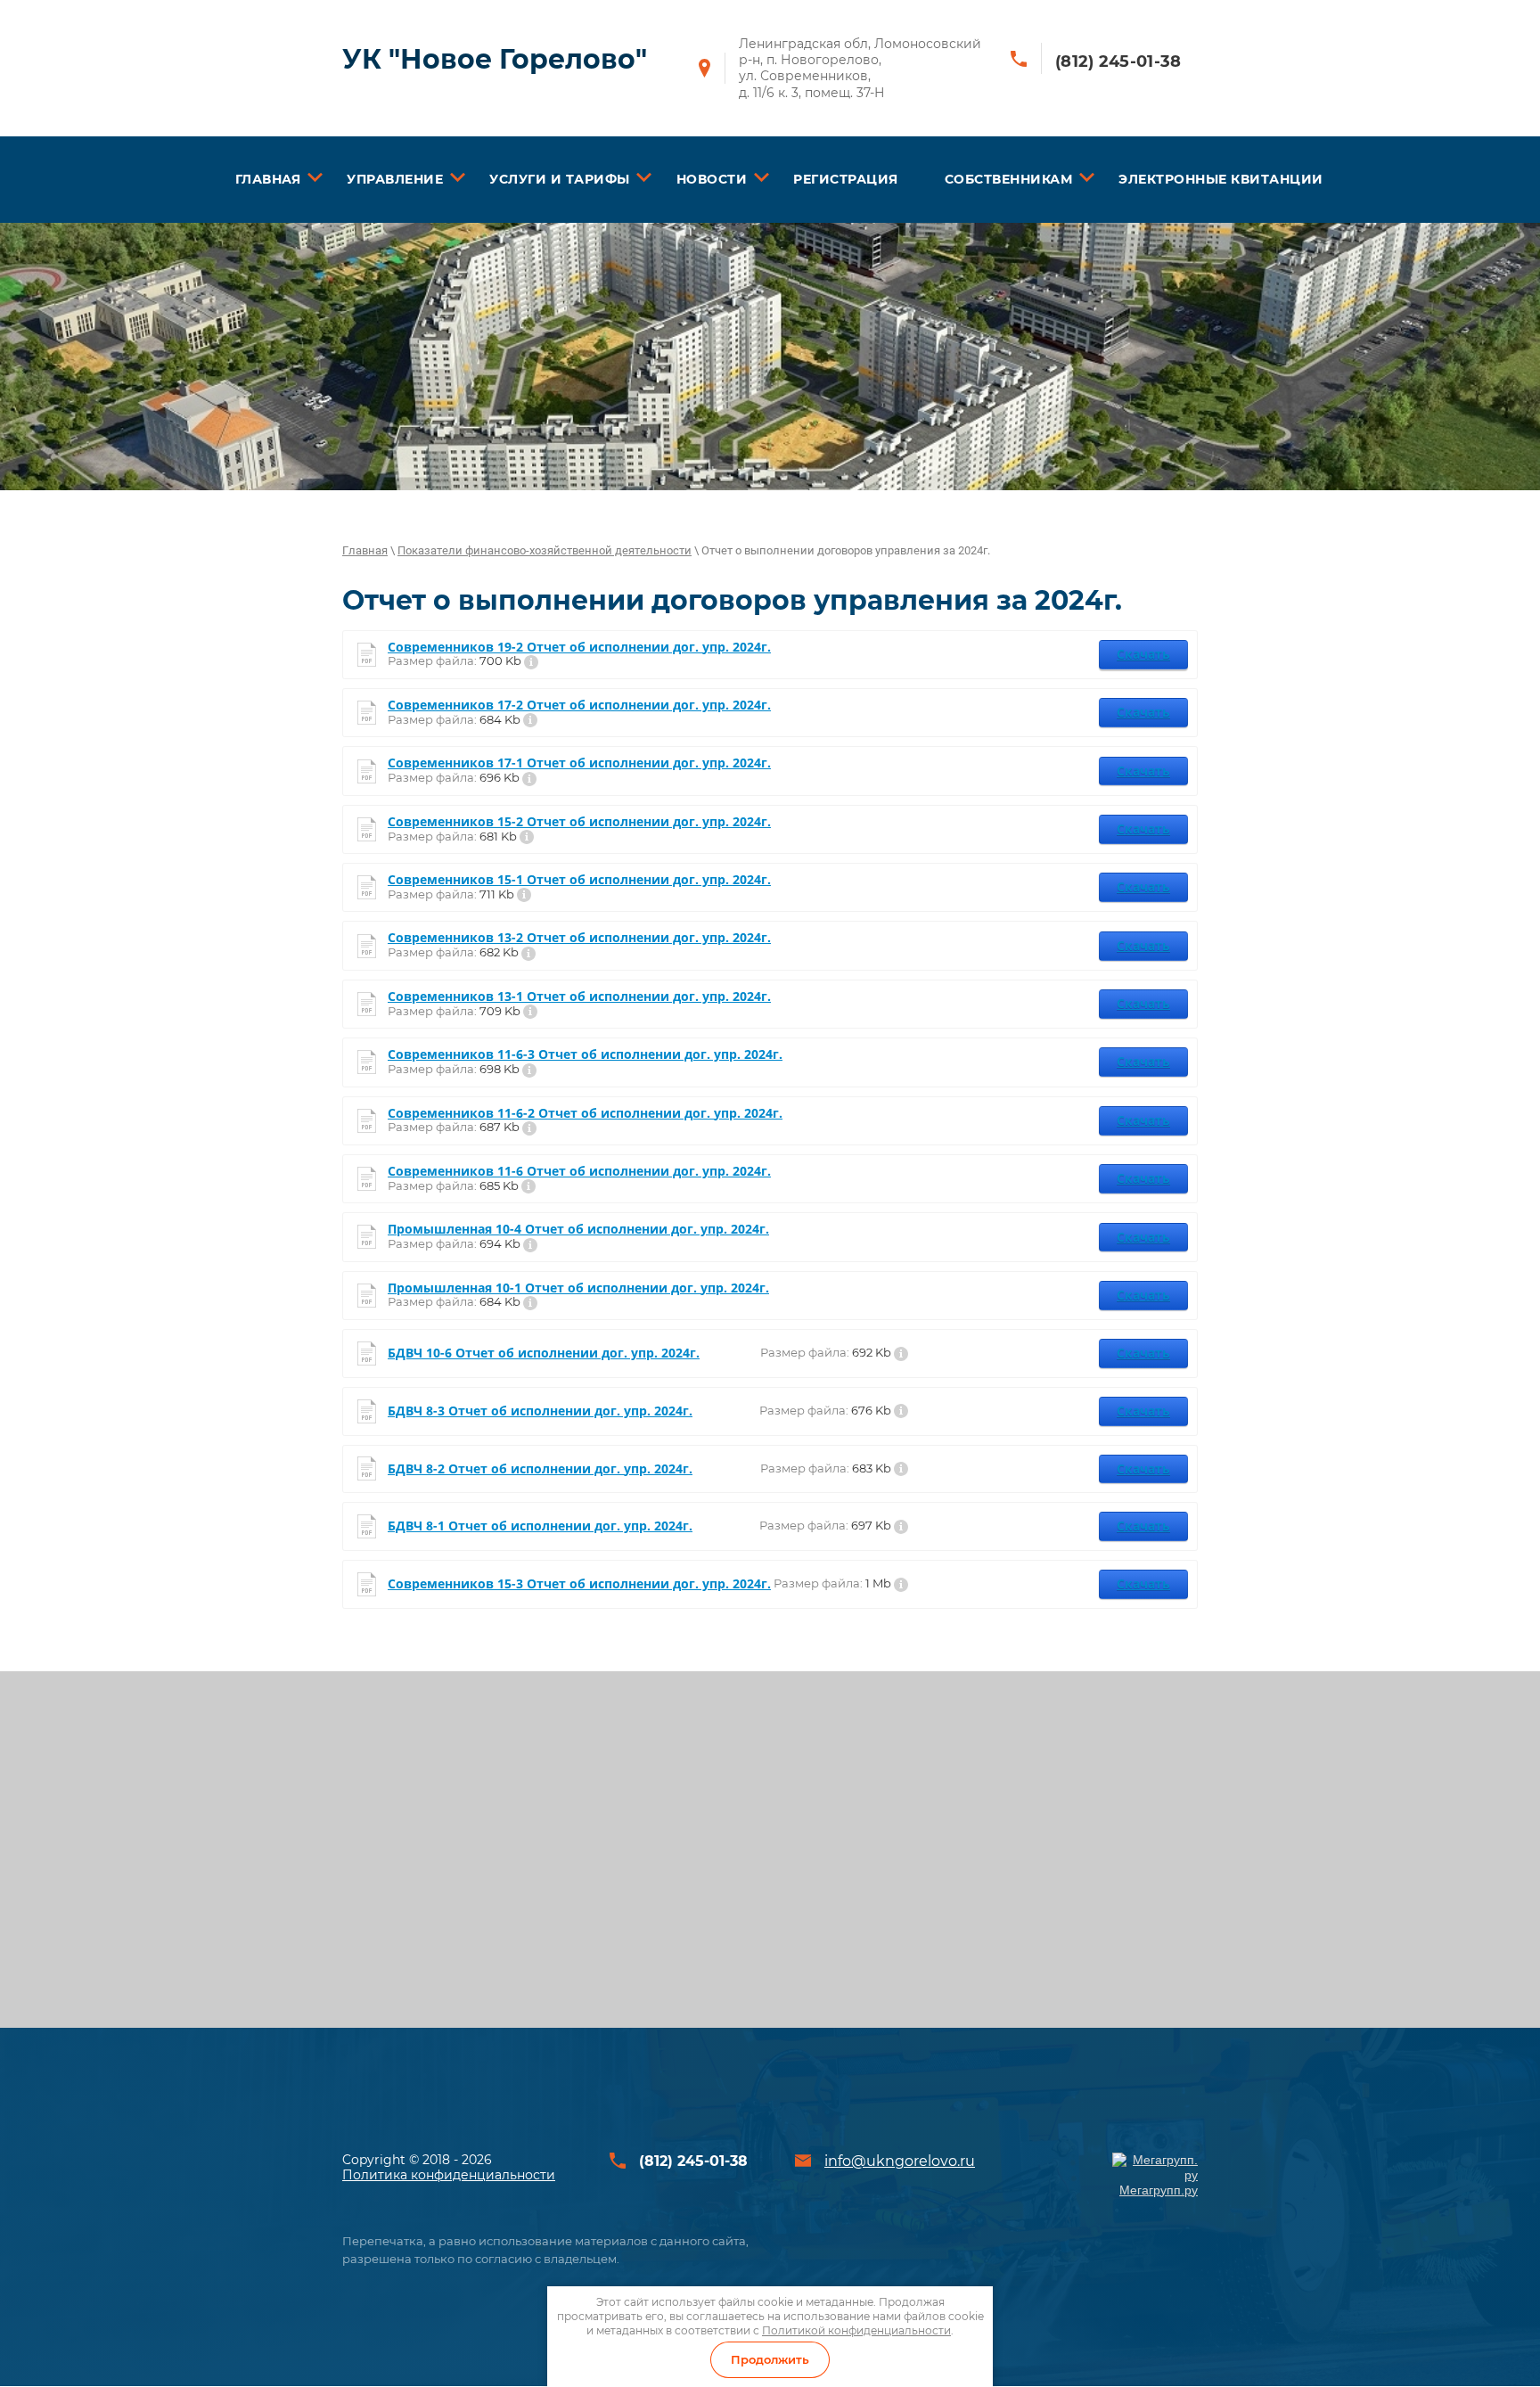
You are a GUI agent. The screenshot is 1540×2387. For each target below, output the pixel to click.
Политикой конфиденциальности (856, 2330)
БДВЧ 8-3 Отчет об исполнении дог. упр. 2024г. (540, 1411)
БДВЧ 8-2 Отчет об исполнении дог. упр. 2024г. (540, 1469)
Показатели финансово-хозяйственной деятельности (545, 550)
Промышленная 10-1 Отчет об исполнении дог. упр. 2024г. (578, 1288)
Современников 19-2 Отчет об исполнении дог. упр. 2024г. (579, 648)
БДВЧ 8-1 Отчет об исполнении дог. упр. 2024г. (540, 1526)
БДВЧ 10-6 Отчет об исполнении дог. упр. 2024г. (544, 1353)
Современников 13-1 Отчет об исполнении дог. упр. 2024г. (579, 997)
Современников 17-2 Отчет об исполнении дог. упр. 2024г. (579, 705)
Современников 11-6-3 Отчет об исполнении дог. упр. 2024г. (585, 1055)
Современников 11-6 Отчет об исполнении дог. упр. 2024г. (579, 1172)
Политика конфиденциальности (449, 2175)
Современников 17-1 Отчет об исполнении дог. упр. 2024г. (579, 763)
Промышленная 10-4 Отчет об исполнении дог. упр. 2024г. (578, 1230)
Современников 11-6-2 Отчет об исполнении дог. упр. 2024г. (585, 1114)
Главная (365, 550)
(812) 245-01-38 (1118, 62)
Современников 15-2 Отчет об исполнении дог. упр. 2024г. (579, 822)
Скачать (1143, 654)
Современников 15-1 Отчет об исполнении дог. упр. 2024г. (579, 880)
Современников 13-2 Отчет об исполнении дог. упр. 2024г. (579, 938)
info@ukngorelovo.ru (900, 2161)
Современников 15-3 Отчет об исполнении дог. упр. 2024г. (579, 1584)
